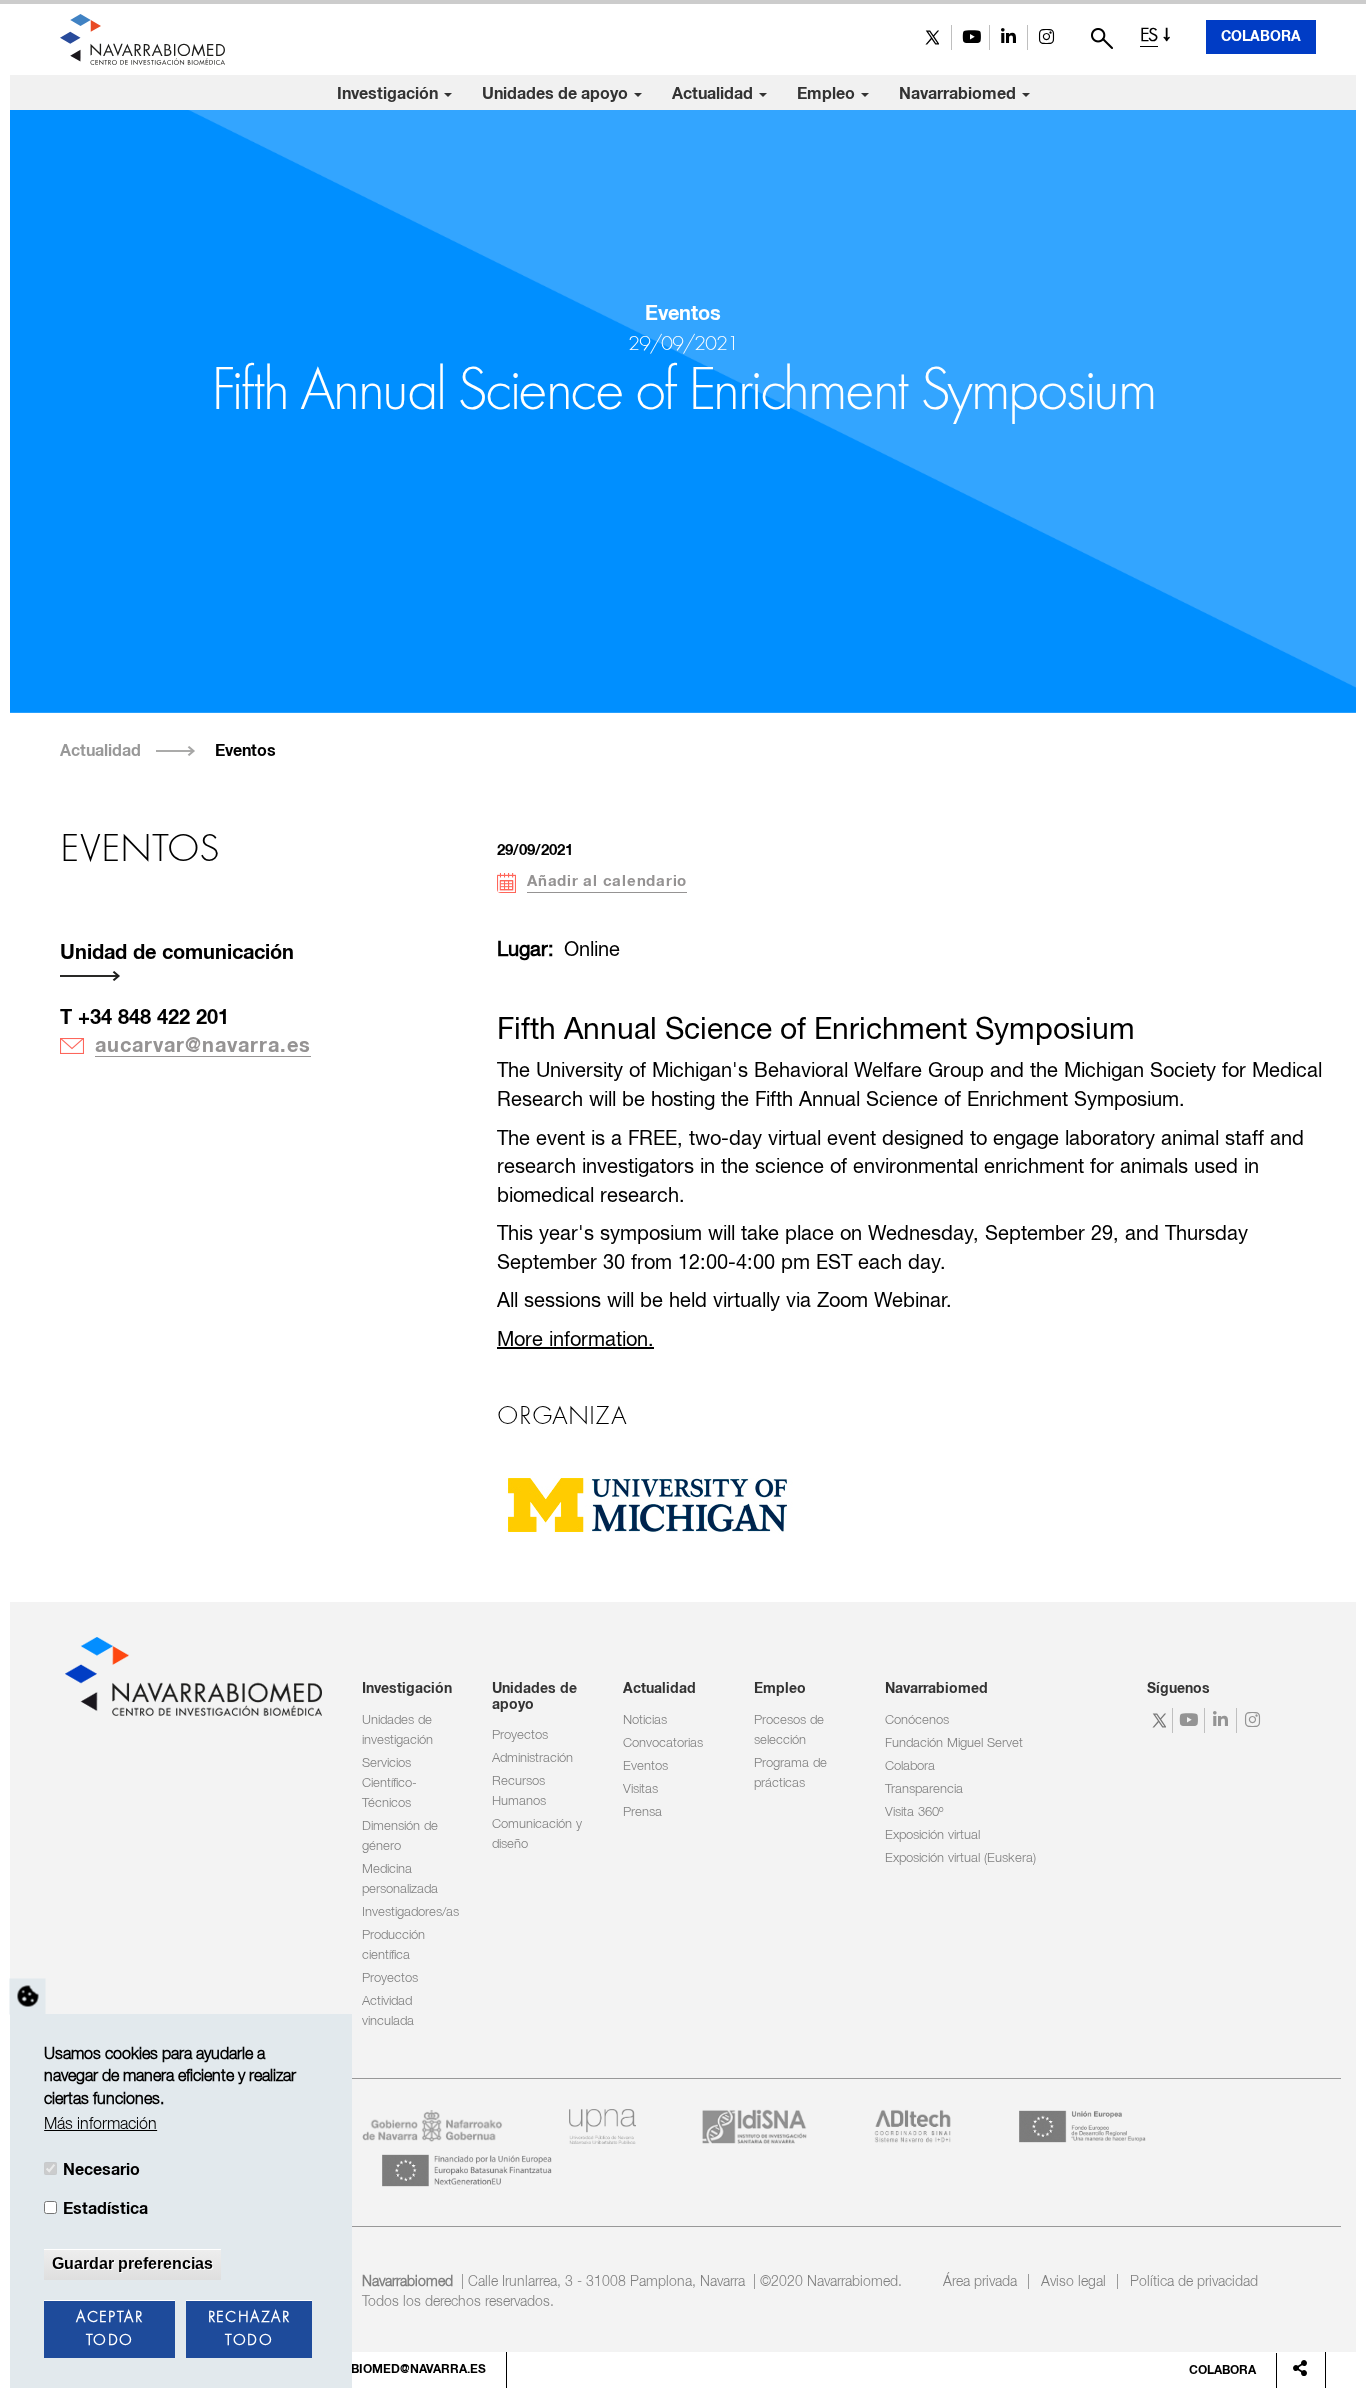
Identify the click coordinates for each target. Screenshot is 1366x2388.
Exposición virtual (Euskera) (960, 1858)
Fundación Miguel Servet (954, 1743)
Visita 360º (914, 1812)
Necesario (101, 2170)
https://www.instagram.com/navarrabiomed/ (1046, 37)
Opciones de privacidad (28, 1996)
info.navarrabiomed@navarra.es (374, 2370)
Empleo (828, 94)
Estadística (105, 2209)
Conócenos (917, 1720)
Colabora (1261, 37)
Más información (100, 2125)
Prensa (642, 1812)
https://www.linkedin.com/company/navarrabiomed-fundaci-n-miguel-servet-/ (1008, 37)
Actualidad (714, 94)
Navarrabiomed (959, 94)
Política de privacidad (1194, 2282)
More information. (575, 1340)
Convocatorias (663, 1743)
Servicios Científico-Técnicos (389, 1783)
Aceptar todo (109, 2329)
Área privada (980, 2282)
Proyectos (390, 1978)
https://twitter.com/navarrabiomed (932, 37)
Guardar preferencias (132, 2262)
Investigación (389, 94)
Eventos (245, 751)
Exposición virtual (932, 1835)
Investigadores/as (410, 1912)
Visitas (640, 1789)
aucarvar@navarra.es (203, 1046)
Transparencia (924, 1789)
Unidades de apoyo (557, 94)
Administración (532, 1758)
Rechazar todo (249, 2329)
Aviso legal (1073, 2282)
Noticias (645, 1720)
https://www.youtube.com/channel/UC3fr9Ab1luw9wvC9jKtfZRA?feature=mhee (970, 37)
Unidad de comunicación (177, 953)
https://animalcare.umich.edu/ (647, 1504)
